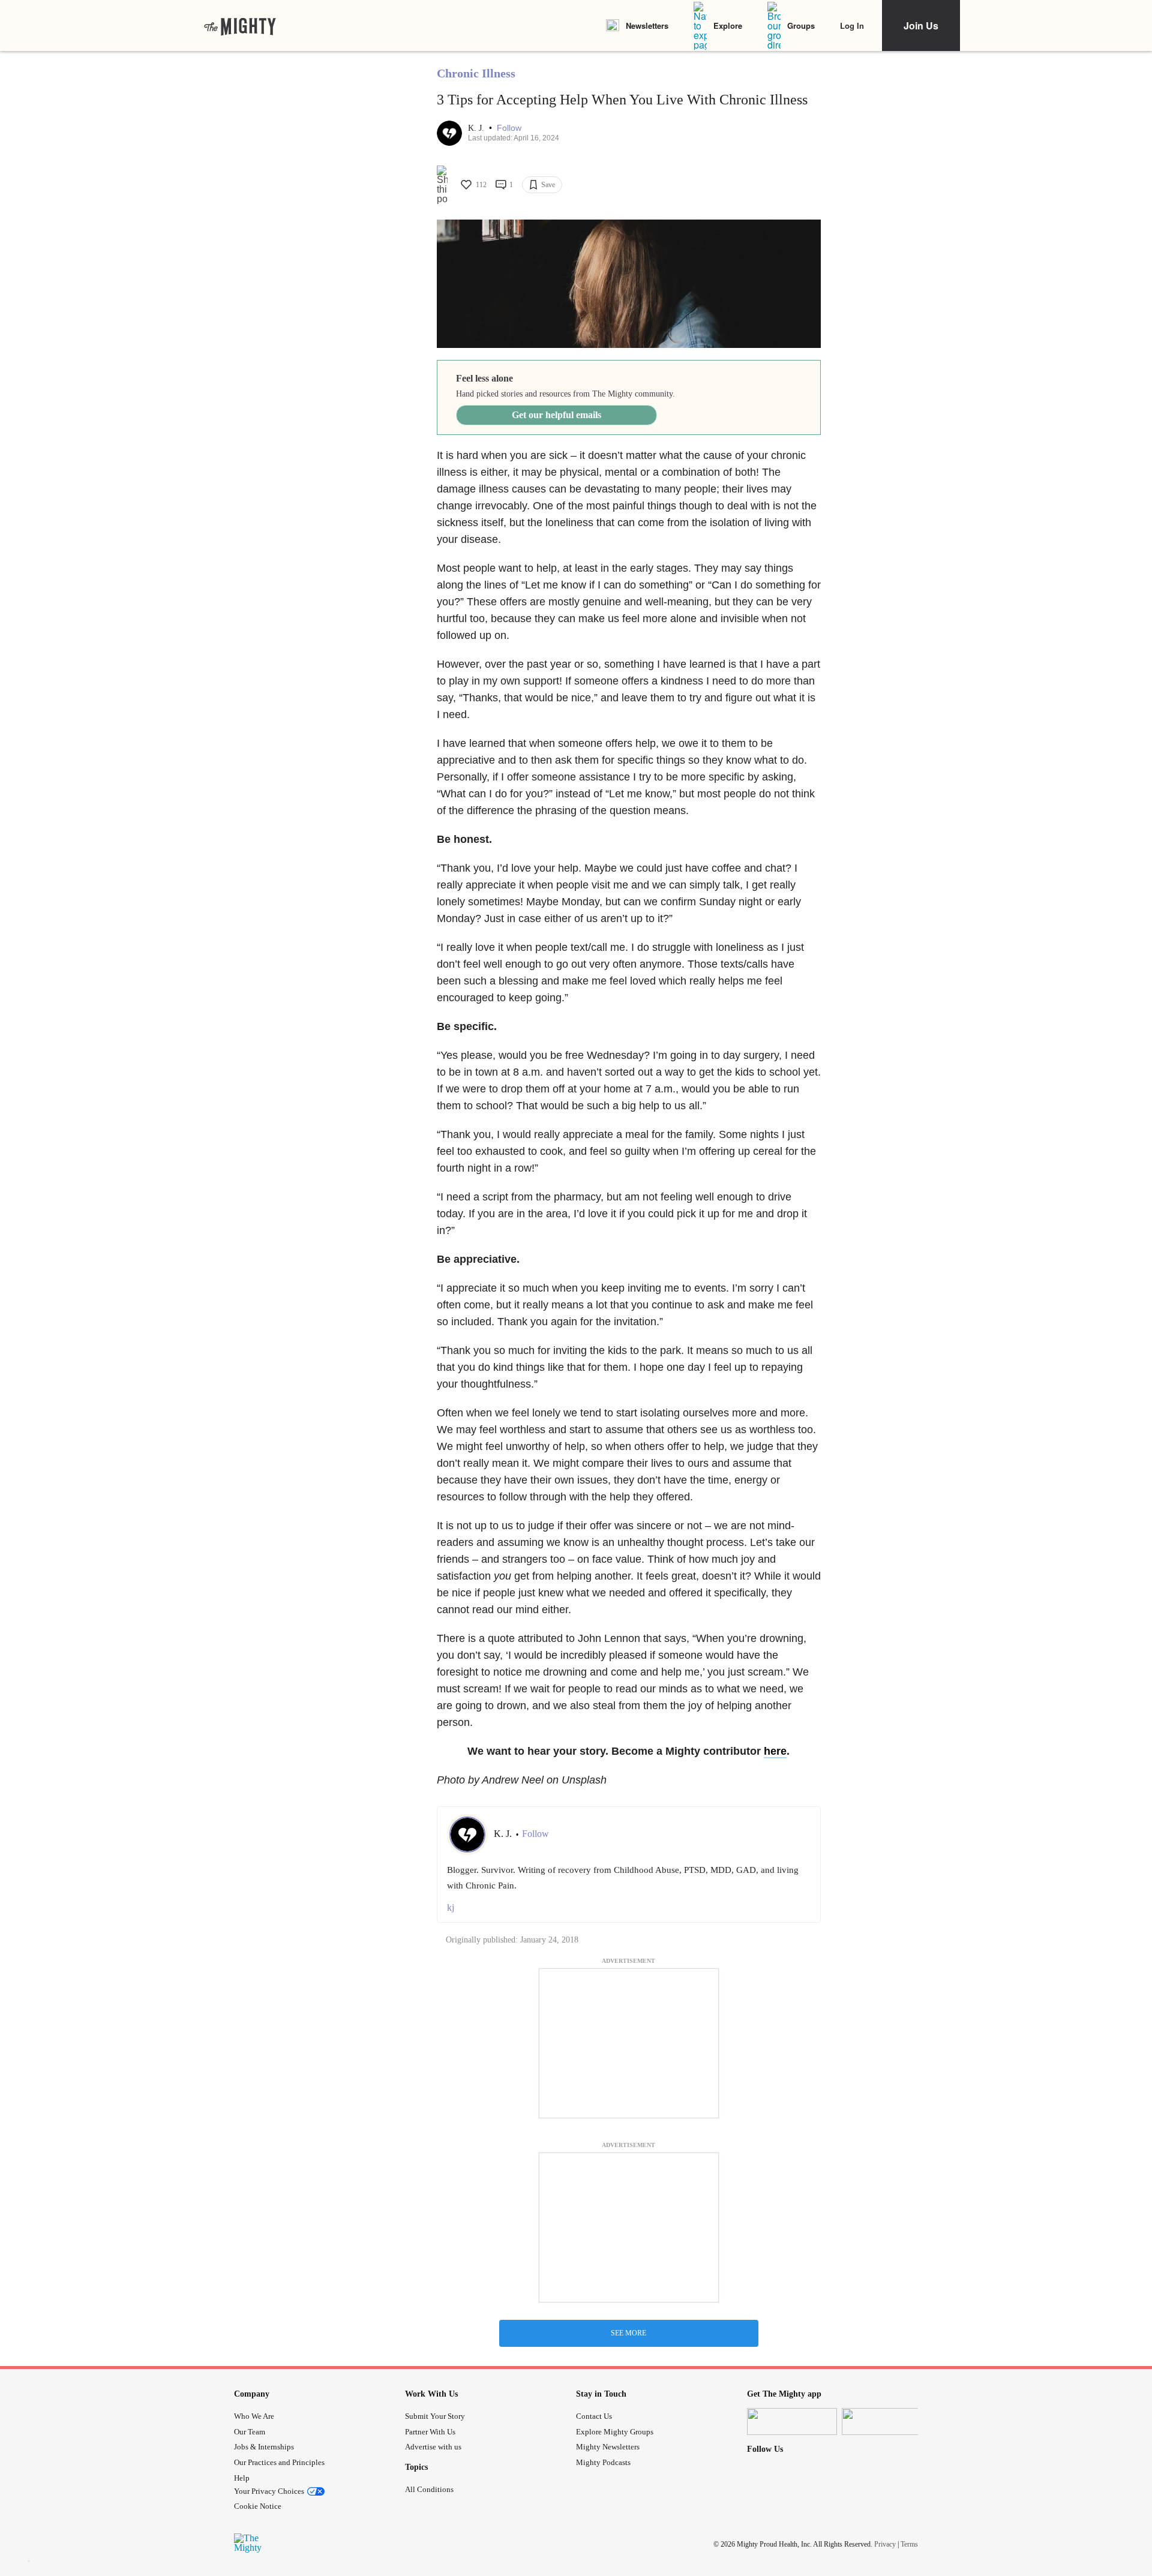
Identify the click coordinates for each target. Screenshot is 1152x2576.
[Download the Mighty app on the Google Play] (887, 2422)
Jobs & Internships (264, 2447)
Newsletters (647, 25)
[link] (240, 26)
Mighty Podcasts (603, 2462)
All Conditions (429, 2489)
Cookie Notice (258, 2506)
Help (242, 2478)
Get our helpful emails (556, 415)
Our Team (250, 2432)
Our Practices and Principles (279, 2462)
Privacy (885, 2544)
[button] (509, 128)
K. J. (477, 128)
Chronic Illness (476, 73)
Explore (728, 25)
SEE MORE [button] (628, 2333)
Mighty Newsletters (608, 2447)
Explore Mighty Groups (615, 2432)
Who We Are (254, 2416)
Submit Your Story (435, 2416)
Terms (909, 2544)
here (775, 1751)
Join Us (921, 25)
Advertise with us (433, 2447)
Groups (801, 25)
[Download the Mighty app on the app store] (792, 2422)
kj (451, 1907)
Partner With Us (430, 2432)
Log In (852, 25)
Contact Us (594, 2416)
